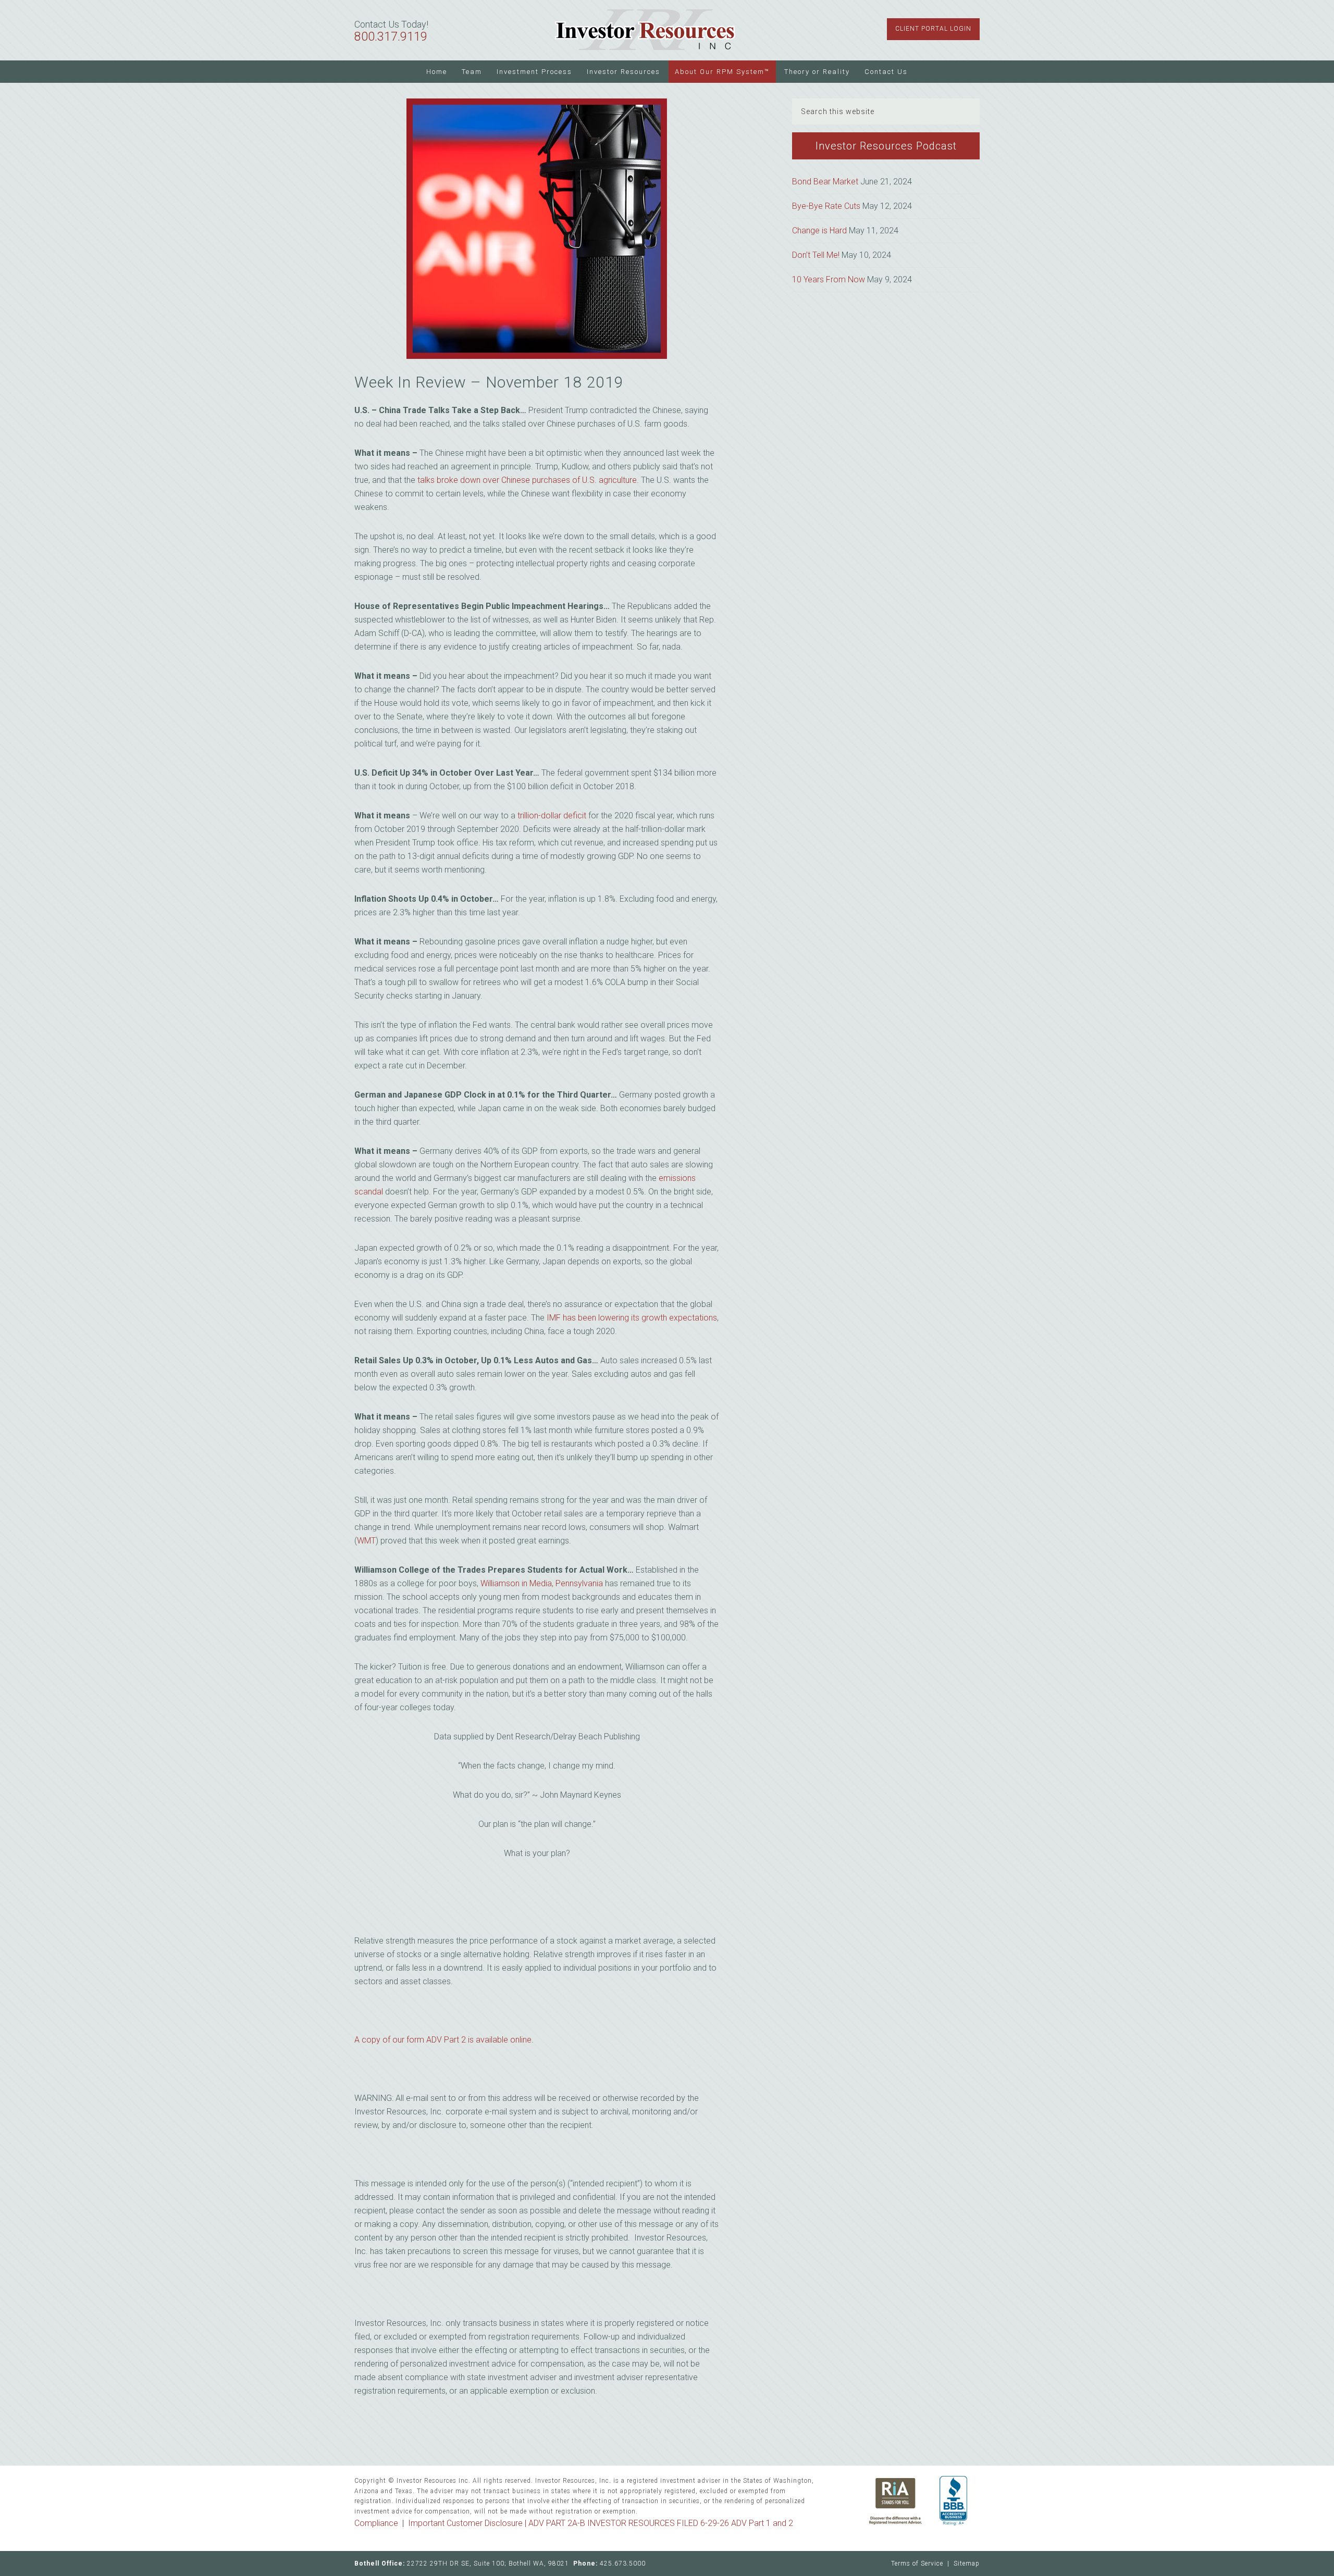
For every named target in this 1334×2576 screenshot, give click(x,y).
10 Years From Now (829, 279)
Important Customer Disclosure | (468, 2523)
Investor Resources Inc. (645, 30)
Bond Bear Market (825, 182)
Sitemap (967, 2563)
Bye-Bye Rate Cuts (826, 206)
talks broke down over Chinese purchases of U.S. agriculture (527, 480)
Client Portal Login (933, 29)
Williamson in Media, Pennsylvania (542, 1583)
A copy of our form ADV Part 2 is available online (443, 2040)
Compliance (376, 2523)
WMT (366, 1541)
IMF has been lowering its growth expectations (632, 1318)
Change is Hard (819, 231)
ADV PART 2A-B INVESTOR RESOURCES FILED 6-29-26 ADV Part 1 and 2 (661, 2523)
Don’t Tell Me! (816, 255)
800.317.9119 (391, 37)
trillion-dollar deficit (552, 816)
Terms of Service (917, 2563)
